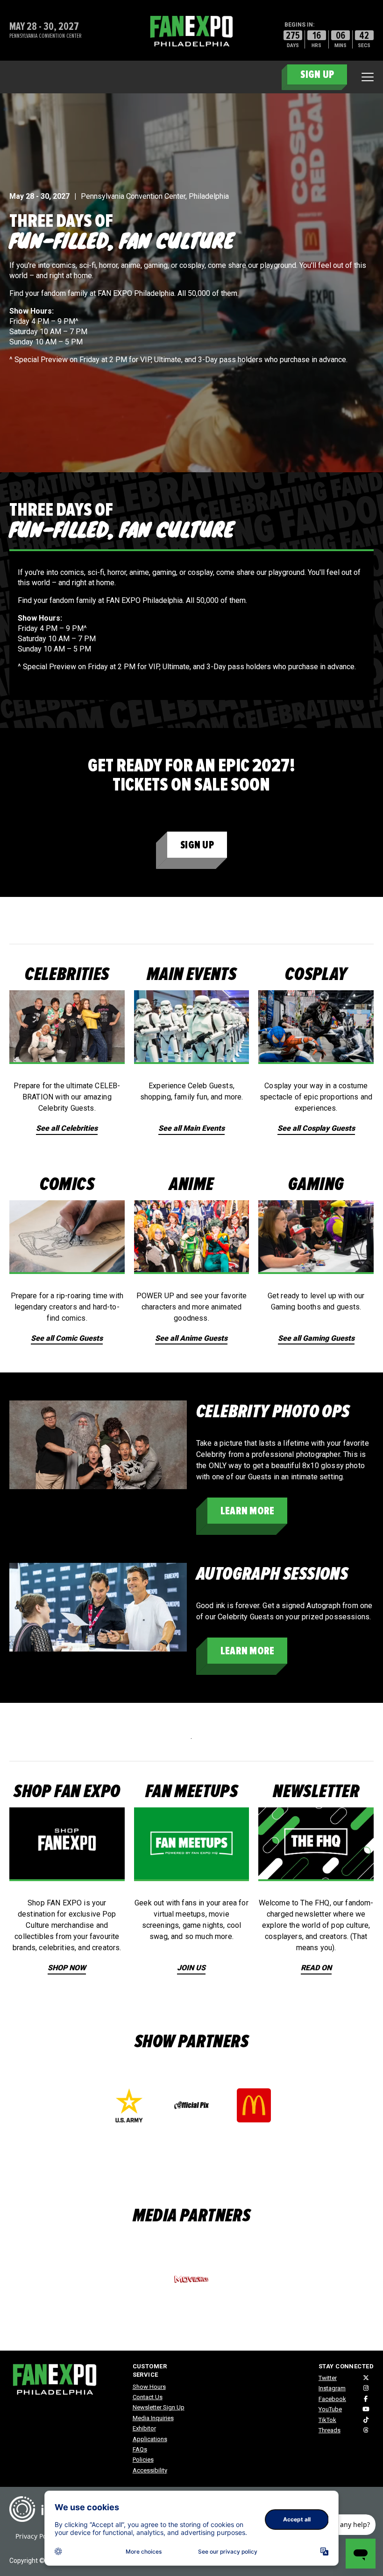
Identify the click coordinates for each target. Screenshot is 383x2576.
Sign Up (197, 845)
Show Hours (149, 2387)
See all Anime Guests (191, 1338)
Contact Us (148, 2397)
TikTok (327, 2420)
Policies (143, 2460)
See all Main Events (191, 1128)
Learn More (247, 1511)
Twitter (328, 2378)
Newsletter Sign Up (159, 2407)
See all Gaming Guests (316, 1338)
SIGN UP (317, 74)
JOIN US (191, 1968)
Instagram (332, 2388)
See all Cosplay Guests (316, 1128)
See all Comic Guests (67, 1338)
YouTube (330, 2409)
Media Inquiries (153, 2418)
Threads (330, 2430)
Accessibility (150, 2470)
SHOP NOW (67, 1968)
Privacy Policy (36, 2536)
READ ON (316, 1968)
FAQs (140, 2449)
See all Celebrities (67, 1128)
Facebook (332, 2399)
